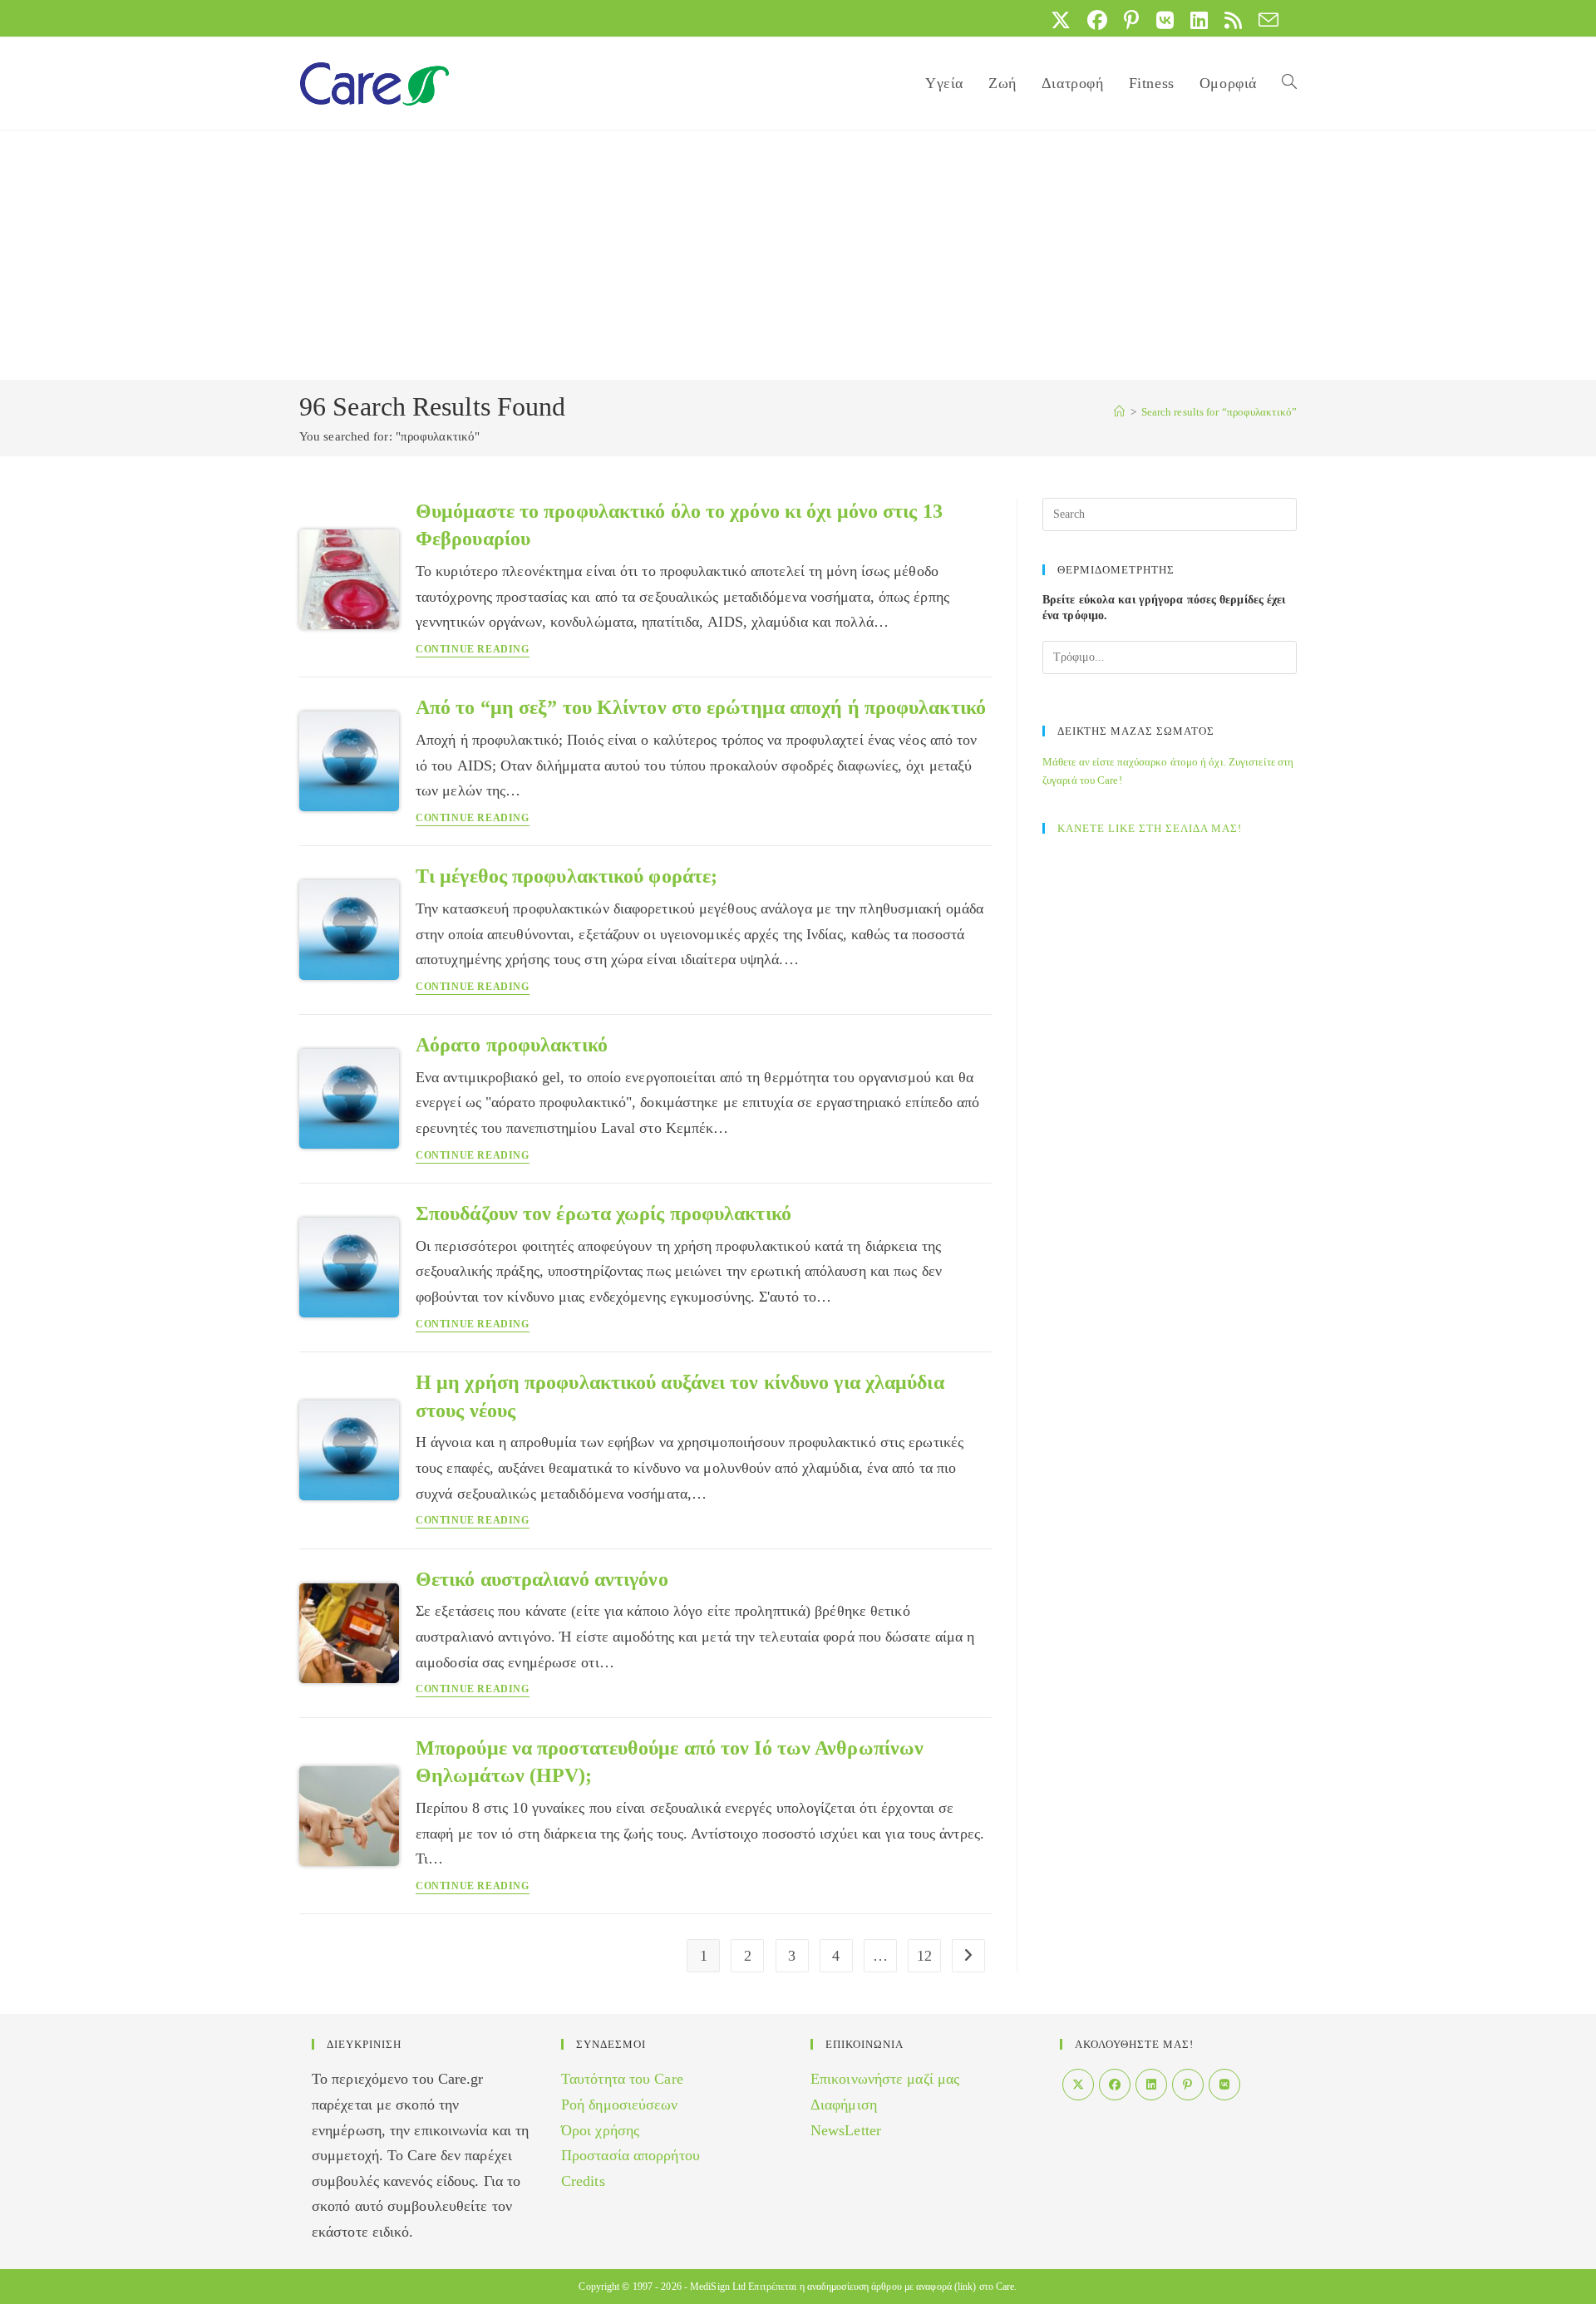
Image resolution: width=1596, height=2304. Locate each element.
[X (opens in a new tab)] (1061, 20)
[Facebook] (1115, 2085)
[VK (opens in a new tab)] (1165, 20)
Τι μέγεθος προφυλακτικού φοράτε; (566, 876)
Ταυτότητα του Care (622, 2079)
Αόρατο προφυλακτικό (512, 1045)
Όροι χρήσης (600, 2130)
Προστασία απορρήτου (631, 2155)
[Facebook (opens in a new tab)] (1097, 20)
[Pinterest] (1188, 2085)
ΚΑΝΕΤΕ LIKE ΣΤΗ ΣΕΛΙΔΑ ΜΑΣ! (1150, 828)
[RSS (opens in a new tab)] (1233, 20)
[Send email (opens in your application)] (1264, 20)
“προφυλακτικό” (1219, 412)
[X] (1078, 2085)
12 (924, 1956)
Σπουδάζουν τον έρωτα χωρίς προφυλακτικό (603, 1214)
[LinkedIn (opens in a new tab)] (1199, 20)
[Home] (1119, 412)
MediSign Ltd (718, 2287)
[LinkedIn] (1151, 2085)
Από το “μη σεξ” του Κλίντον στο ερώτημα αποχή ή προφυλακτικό (701, 707)
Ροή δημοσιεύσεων (620, 2105)
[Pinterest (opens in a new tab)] (1131, 20)
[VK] (1224, 2085)
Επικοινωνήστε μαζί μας (885, 2079)
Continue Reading (473, 650)
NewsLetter (846, 2130)
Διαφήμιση (844, 2105)
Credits (583, 2181)
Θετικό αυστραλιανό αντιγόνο (542, 1579)
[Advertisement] (798, 255)
